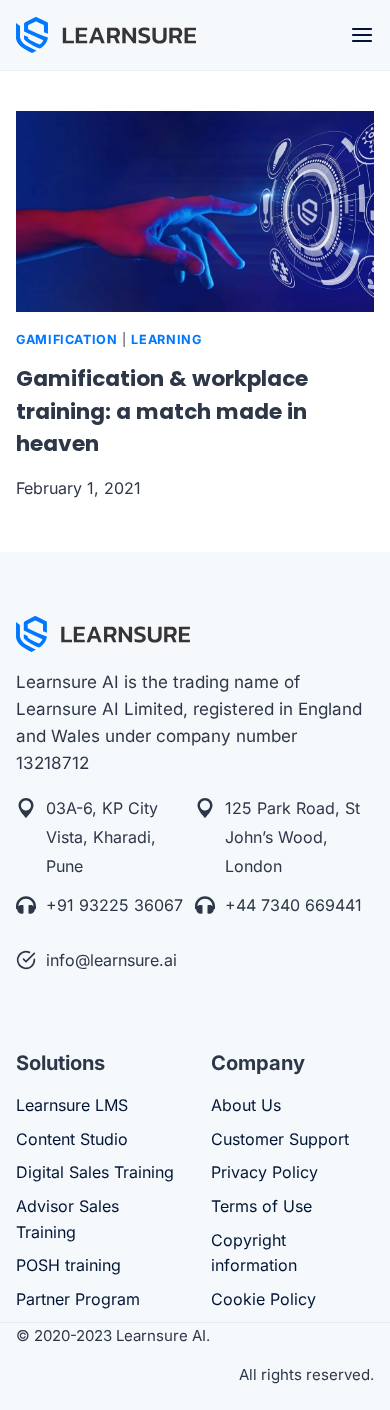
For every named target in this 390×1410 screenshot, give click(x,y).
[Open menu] (362, 35)
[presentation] (195, 211)
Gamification (67, 339)
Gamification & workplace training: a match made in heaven (162, 411)
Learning (166, 339)
